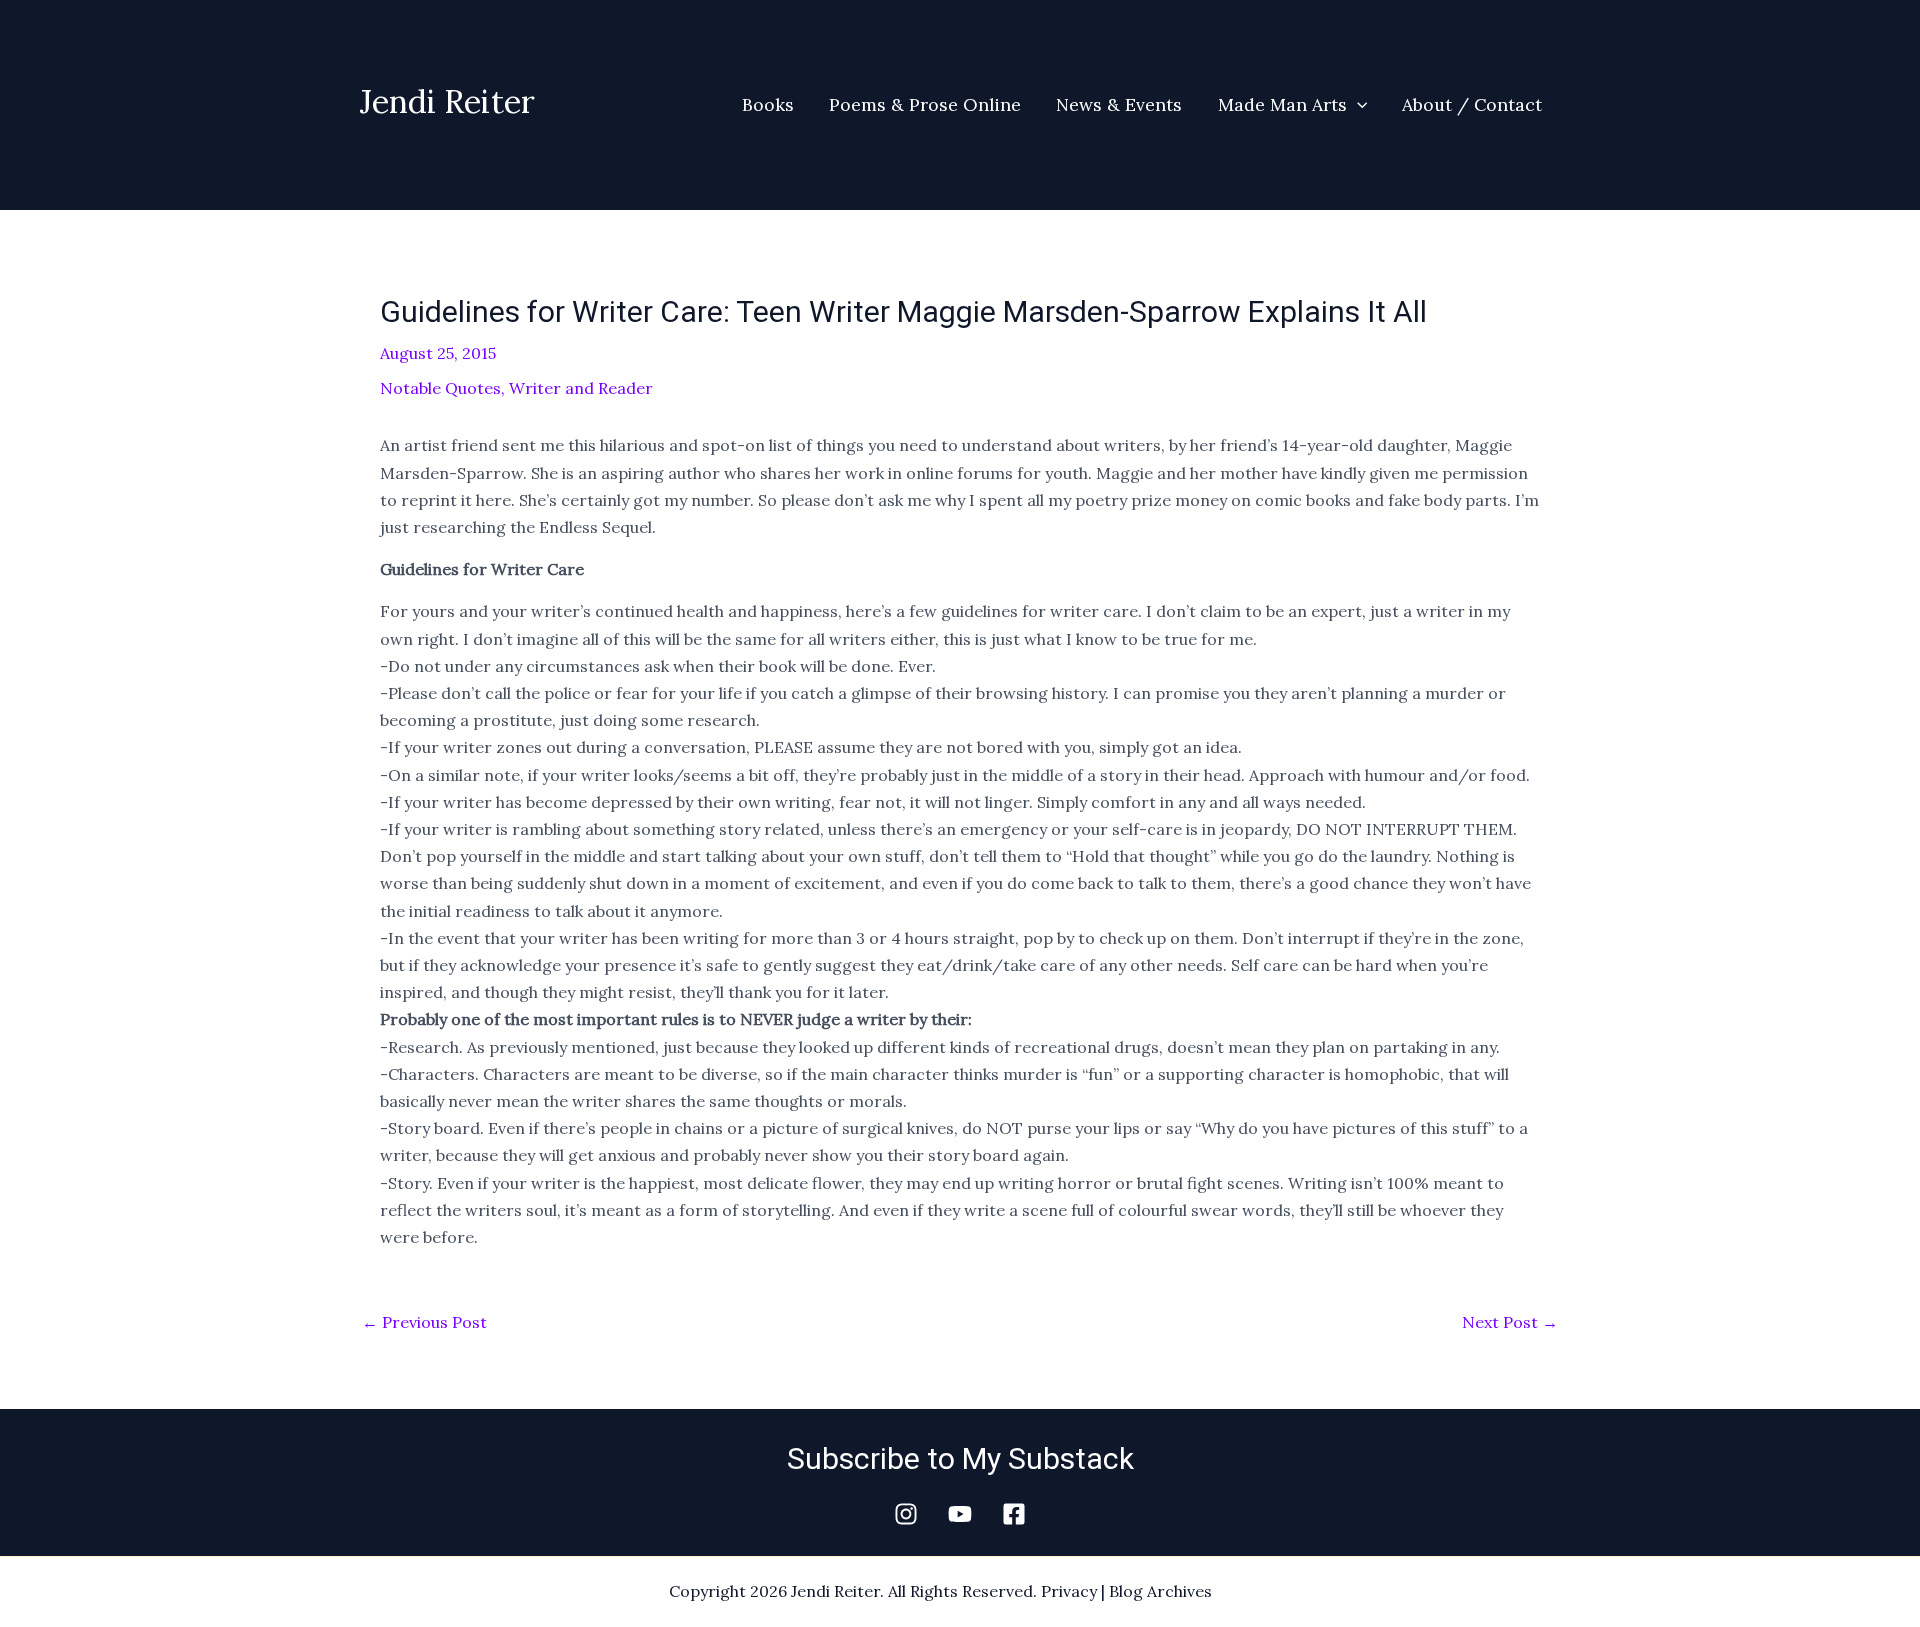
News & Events (1119, 104)
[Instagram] (906, 1514)
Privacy (1069, 1591)
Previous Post (424, 1322)
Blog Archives (1160, 1591)
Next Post (1510, 1322)
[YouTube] (960, 1514)
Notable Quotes (440, 388)
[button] (1357, 105)
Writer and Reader (581, 388)
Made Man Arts (1282, 104)
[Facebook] (1014, 1514)
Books (768, 104)
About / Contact (1472, 104)
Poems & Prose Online (925, 104)
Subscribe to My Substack (960, 1458)
